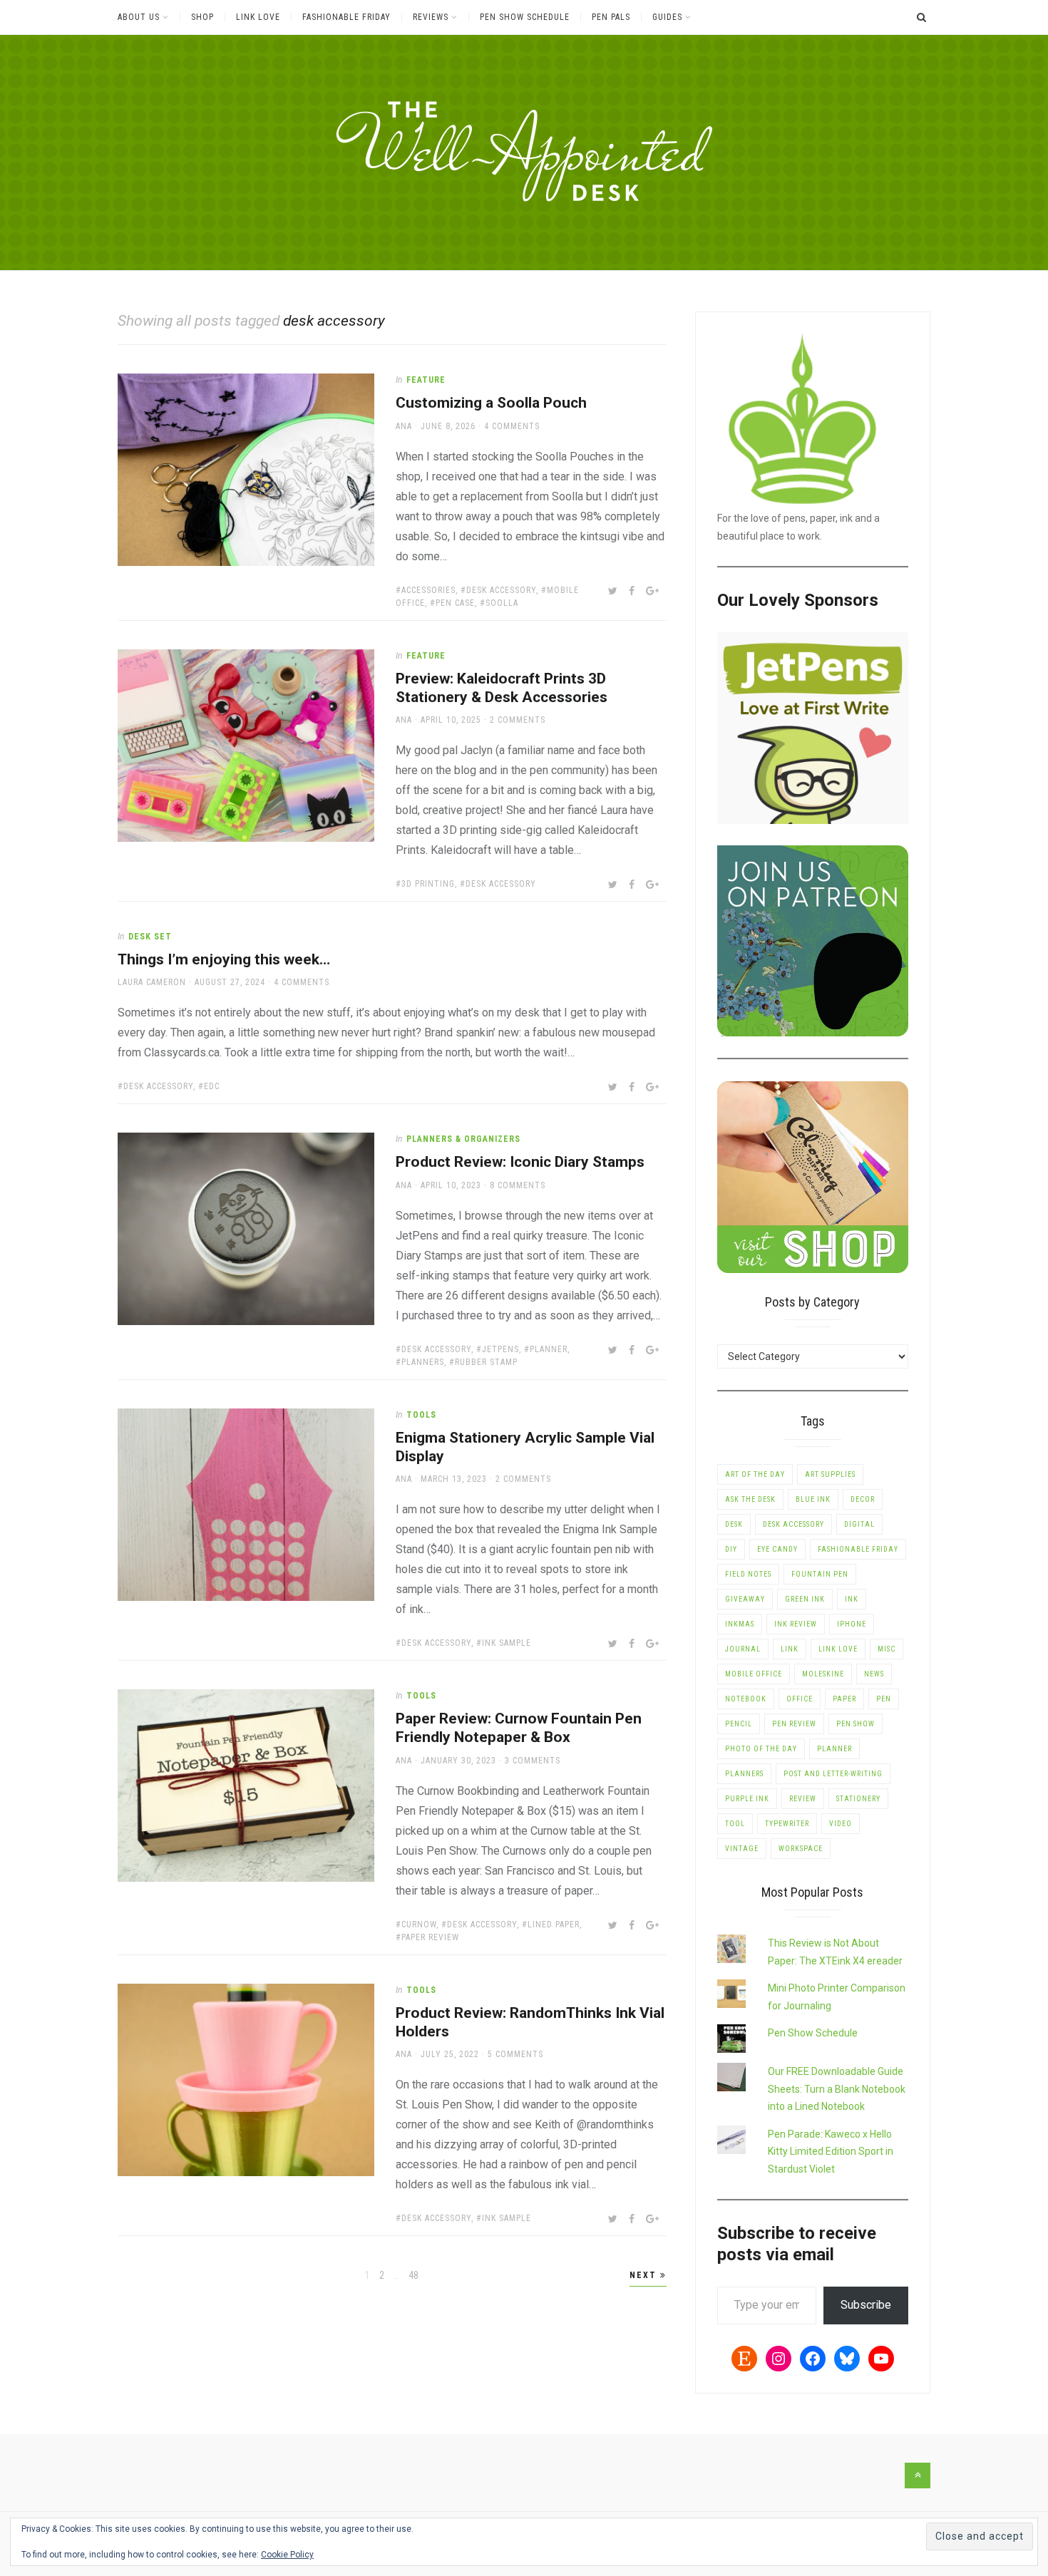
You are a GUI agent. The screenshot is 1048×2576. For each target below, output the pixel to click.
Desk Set (150, 937)
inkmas (740, 1624)
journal (743, 1649)
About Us (139, 17)
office (800, 1699)
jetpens (500, 1349)
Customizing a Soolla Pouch (491, 403)
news (874, 1674)
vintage (742, 1849)
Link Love (258, 17)
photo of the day (761, 1749)
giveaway (745, 1599)
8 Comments (518, 1185)
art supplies (830, 1474)
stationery (858, 1799)
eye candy (777, 1549)
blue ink (813, 1499)
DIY (731, 1549)
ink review (796, 1624)
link (790, 1649)
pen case (455, 603)
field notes (748, 1574)
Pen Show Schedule (525, 17)
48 (414, 2275)
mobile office (754, 1674)
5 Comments (515, 2054)
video (841, 1824)
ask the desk (750, 1499)
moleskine (823, 1674)
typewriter (787, 1824)
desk (734, 1524)
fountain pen (820, 1574)
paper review (430, 1937)
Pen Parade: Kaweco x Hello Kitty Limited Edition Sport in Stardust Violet (831, 2152)
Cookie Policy (287, 2555)
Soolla (502, 603)
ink (852, 1599)
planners (423, 1362)
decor (863, 1499)
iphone (852, 1624)
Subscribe (866, 2305)
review (803, 1799)
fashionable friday (858, 1549)
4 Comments (512, 426)
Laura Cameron (152, 982)
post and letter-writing (833, 1774)
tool (735, 1824)
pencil (739, 1724)
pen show (856, 1724)
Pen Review (794, 1724)
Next (645, 2275)
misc (887, 1649)
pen (884, 1699)
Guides (667, 17)
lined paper (554, 1925)
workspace (801, 1849)
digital (859, 1524)
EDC (212, 1086)
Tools (421, 1415)
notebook (746, 1699)
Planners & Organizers (463, 1139)
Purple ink (747, 1799)
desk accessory (501, 590)
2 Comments (518, 720)
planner (549, 1349)
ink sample (507, 1643)
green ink (805, 1599)
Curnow (419, 1925)
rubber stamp (486, 1362)
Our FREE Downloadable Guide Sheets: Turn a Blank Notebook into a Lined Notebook (837, 2089)
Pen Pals (611, 17)
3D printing (428, 884)
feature (426, 380)
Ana (404, 426)
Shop (202, 17)
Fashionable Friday (346, 17)
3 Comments (533, 1761)
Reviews (431, 17)
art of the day (755, 1474)
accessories (428, 590)
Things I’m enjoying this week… (224, 959)
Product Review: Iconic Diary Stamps (520, 1162)
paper (844, 1699)
